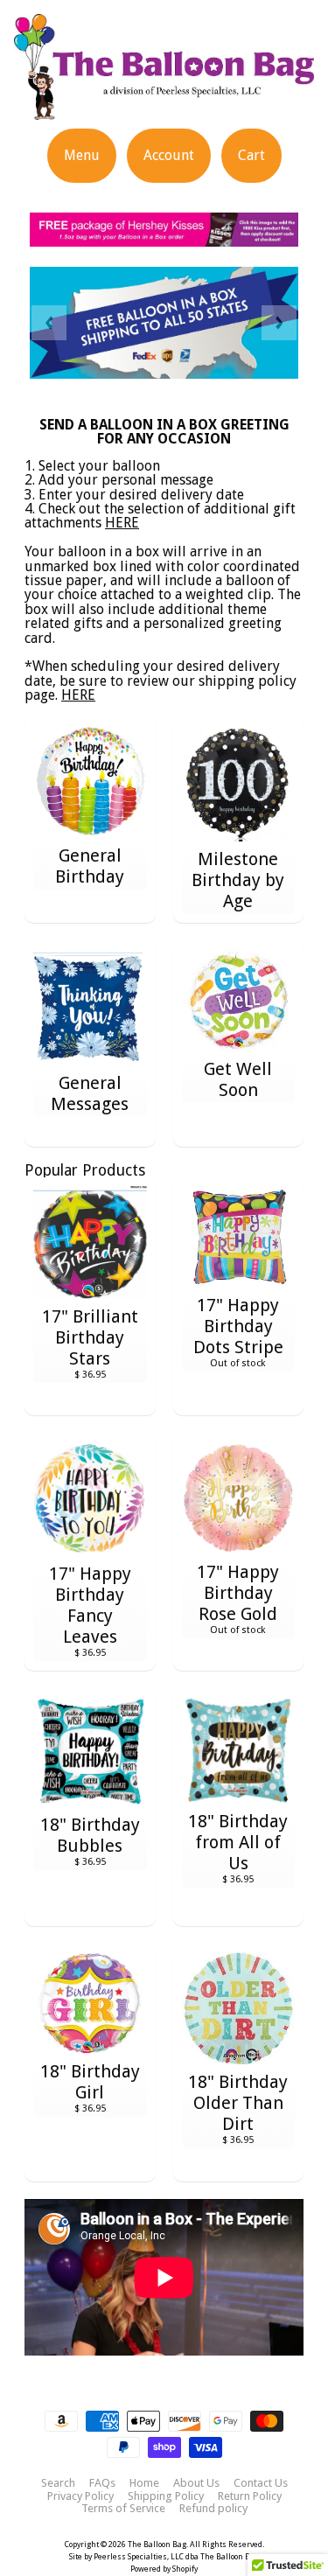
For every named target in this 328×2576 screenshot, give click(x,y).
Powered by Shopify (164, 2569)
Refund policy (213, 2509)
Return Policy (250, 2496)
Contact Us (261, 2483)
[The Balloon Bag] (164, 97)
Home (144, 2483)
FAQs (102, 2483)
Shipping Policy (166, 2496)
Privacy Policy (80, 2496)
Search (58, 2483)
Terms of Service (123, 2509)
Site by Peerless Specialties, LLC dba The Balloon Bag (164, 2557)
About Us (196, 2483)
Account (169, 155)
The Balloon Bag (157, 2545)
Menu (82, 155)
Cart (251, 155)
